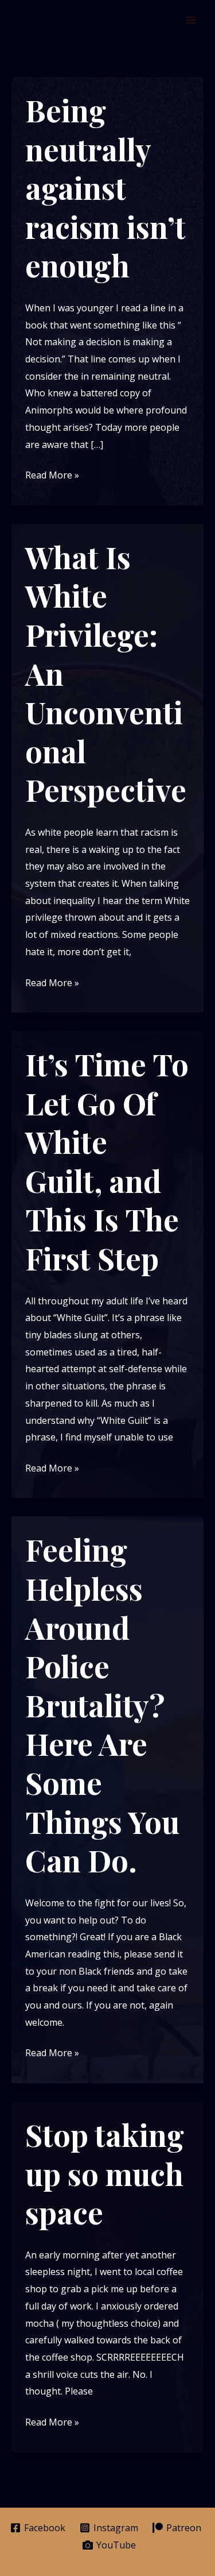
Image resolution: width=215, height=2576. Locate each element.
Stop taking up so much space (105, 2173)
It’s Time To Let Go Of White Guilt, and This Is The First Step (107, 1161)
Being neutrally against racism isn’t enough (105, 188)
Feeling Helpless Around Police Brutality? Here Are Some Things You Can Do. (102, 1705)
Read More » (52, 476)
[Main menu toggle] (191, 20)
